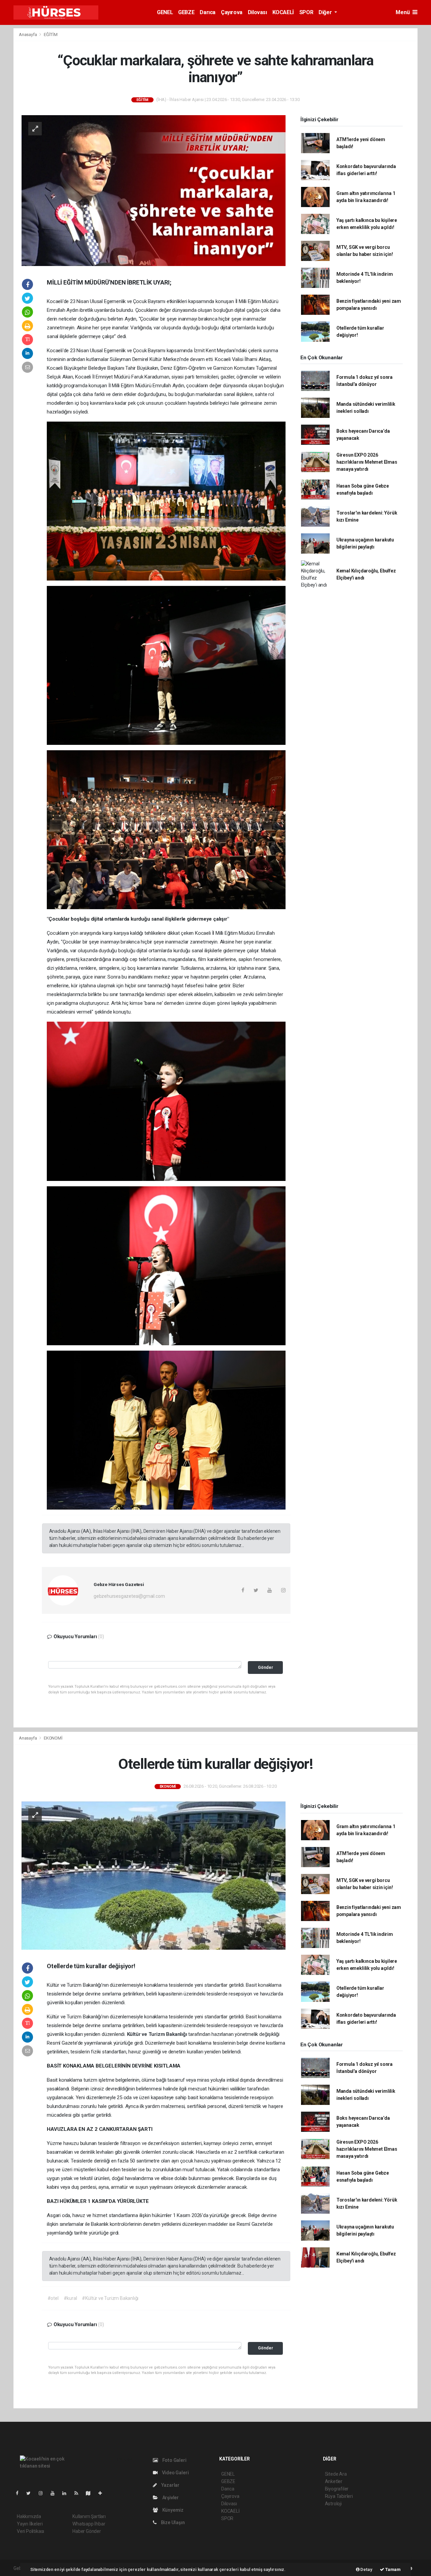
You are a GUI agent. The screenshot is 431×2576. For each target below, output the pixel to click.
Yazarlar (170, 2485)
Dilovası (257, 12)
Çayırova (232, 12)
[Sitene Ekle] (103, 2493)
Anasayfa (28, 35)
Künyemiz (172, 2510)
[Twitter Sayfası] (31, 2493)
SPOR (306, 12)
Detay (366, 2569)
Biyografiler (337, 2489)
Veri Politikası (30, 2531)
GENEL (165, 12)
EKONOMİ (53, 1738)
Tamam (392, 2569)
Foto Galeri (174, 2460)
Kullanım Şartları (89, 2516)
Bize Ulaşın (172, 2522)
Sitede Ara (336, 2474)
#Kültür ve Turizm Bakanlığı (110, 2298)
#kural (70, 2298)
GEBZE (186, 12)
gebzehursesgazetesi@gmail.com (129, 1596)
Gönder (266, 1667)
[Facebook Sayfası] (20, 2493)
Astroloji (333, 2504)
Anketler (334, 2481)
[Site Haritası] (91, 2493)
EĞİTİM (51, 35)
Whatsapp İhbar (89, 2524)
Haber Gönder (87, 2531)
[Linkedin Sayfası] (67, 2493)
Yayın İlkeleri (30, 2524)
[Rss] (79, 2493)
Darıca (208, 12)
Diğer (326, 12)
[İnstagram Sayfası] (43, 2493)
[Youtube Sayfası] (55, 2493)
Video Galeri (175, 2473)
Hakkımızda (29, 2516)
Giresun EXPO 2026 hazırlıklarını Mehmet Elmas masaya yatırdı (367, 462)
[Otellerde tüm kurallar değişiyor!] (154, 1875)
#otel (53, 2298)
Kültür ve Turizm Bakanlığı (158, 2034)
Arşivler (170, 2498)
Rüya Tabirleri (339, 2496)
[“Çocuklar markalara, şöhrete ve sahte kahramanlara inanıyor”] (154, 190)
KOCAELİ (283, 12)
